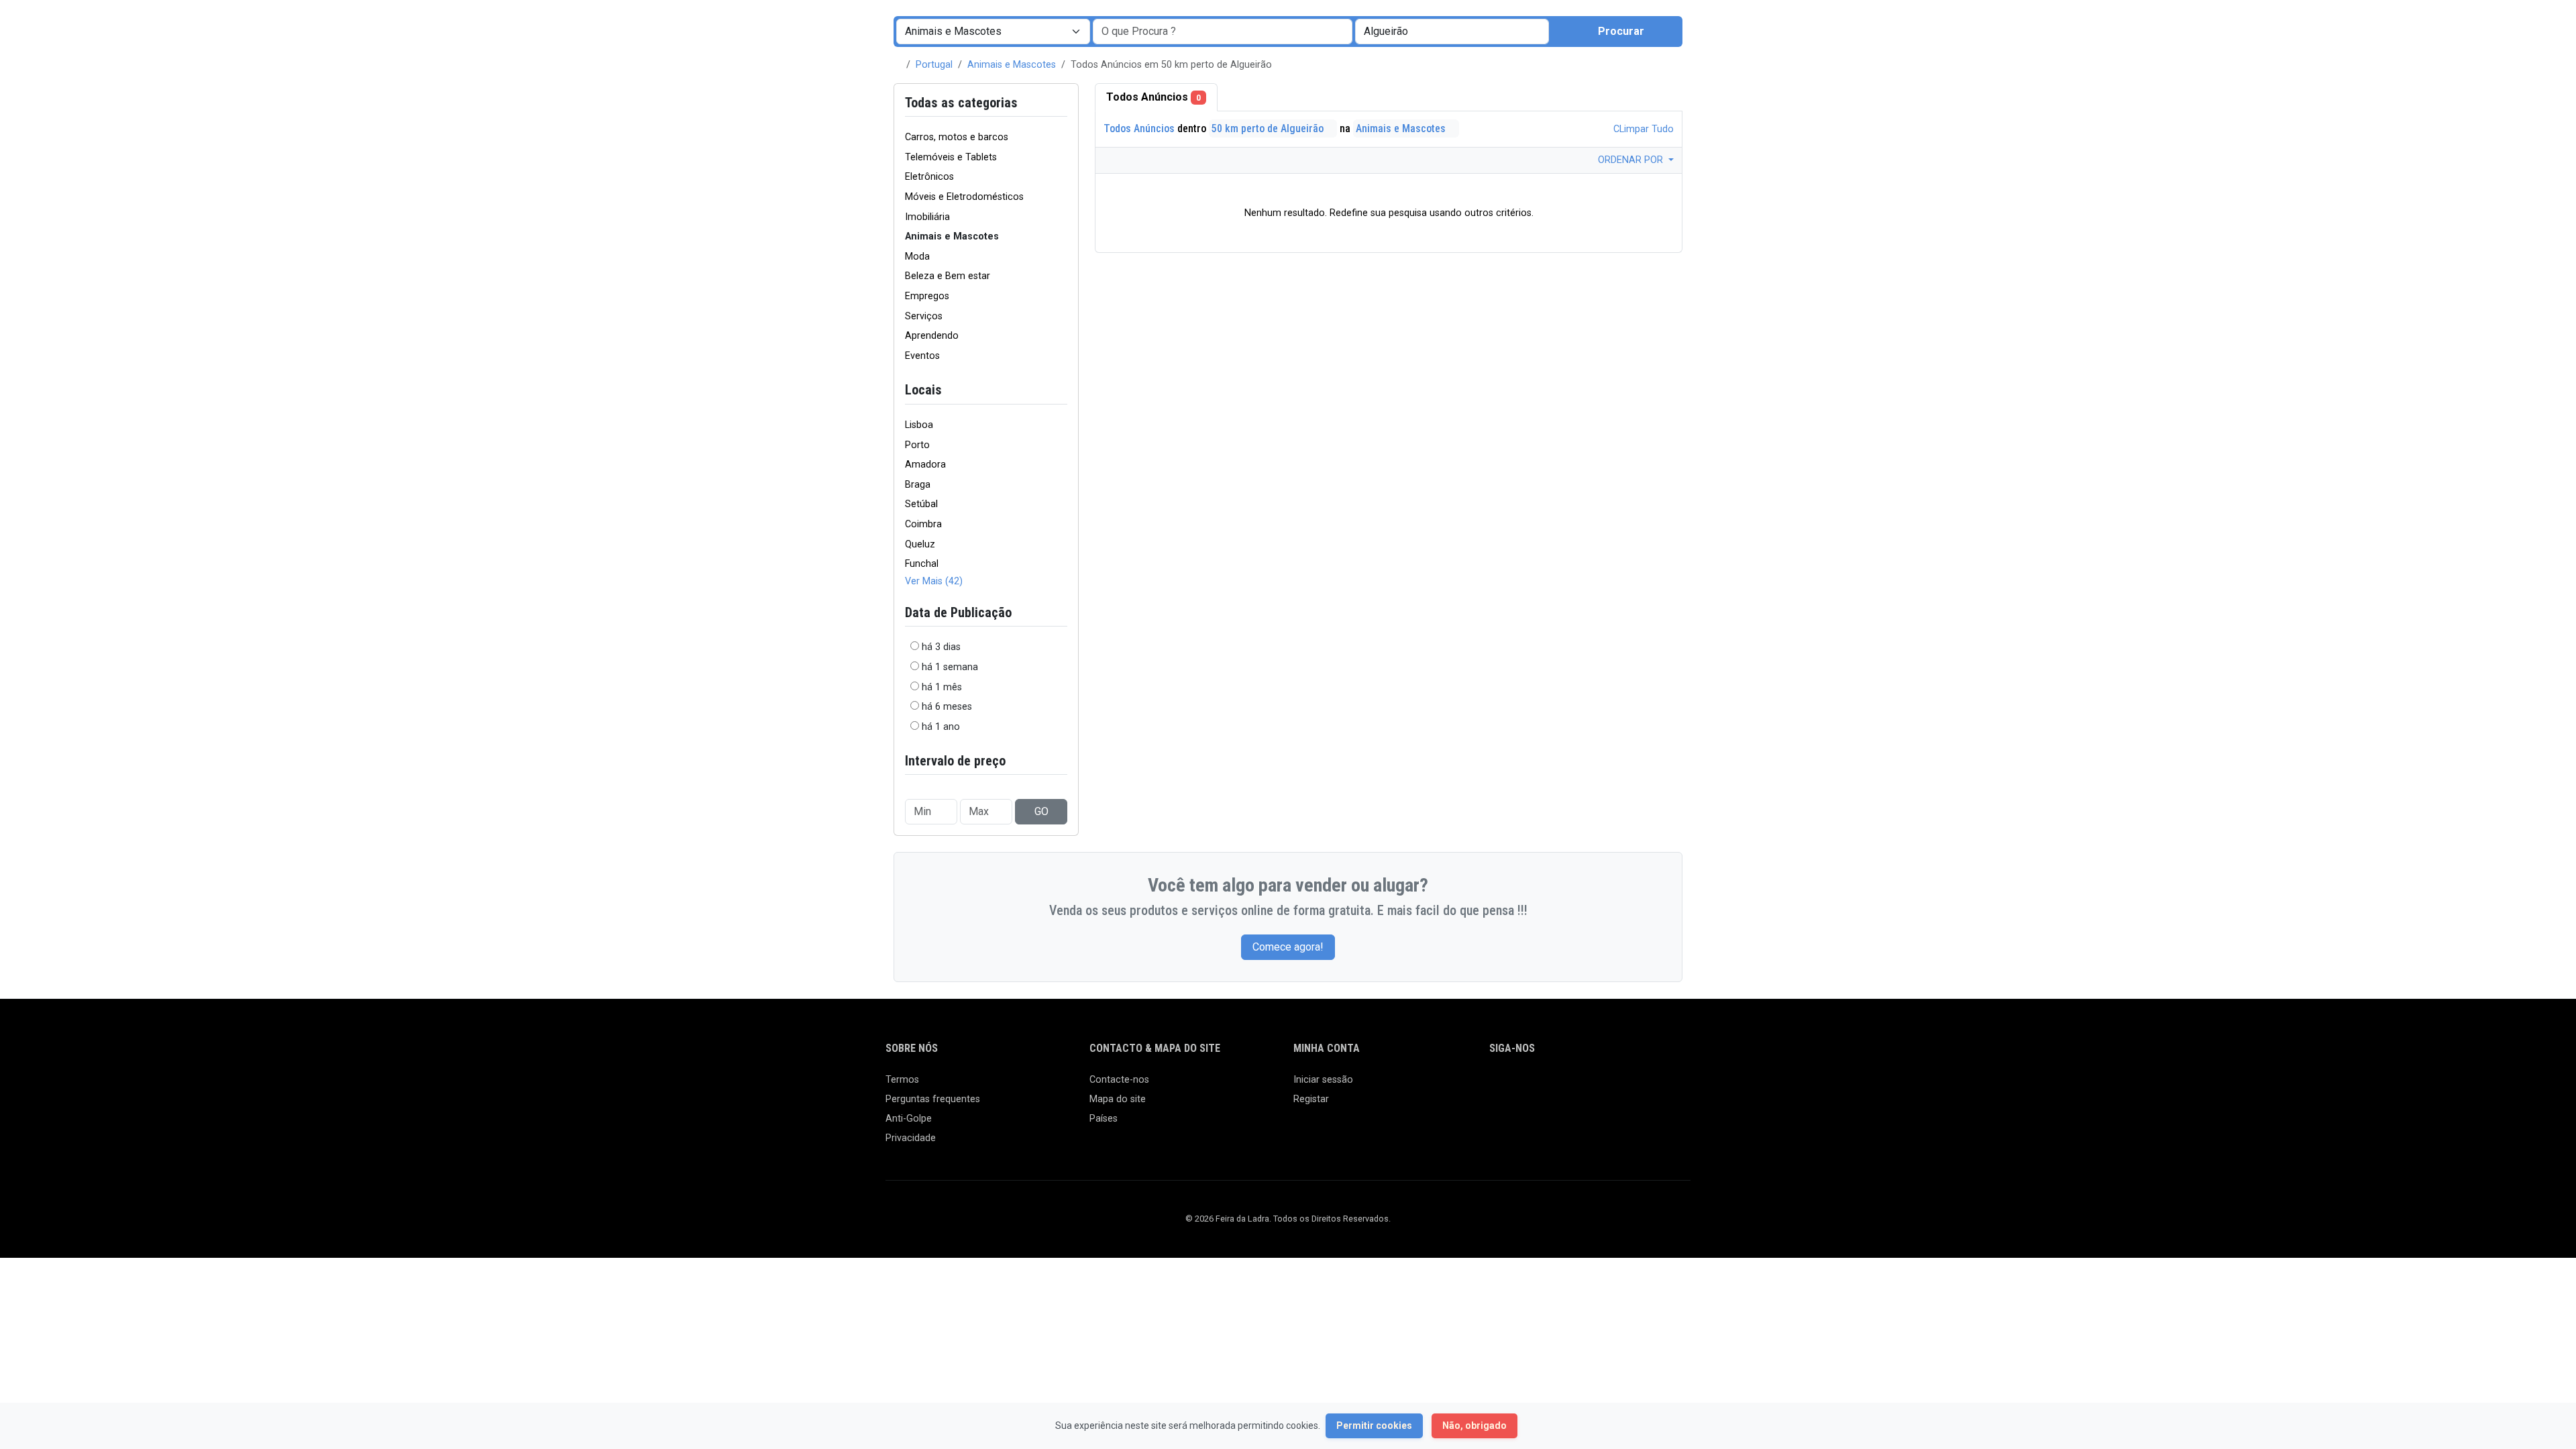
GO (1041, 811)
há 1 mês (942, 687)
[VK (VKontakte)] (1653, 1086)
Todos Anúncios (1153, 97)
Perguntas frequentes (933, 1099)
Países (1104, 1119)
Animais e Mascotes (1012, 65)
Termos (902, 1080)
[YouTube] (1614, 1086)
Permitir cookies (1374, 1426)
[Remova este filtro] (1062, 103)
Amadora (925, 465)
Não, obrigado (1474, 1426)
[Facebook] (1498, 1086)
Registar (1311, 1099)
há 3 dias (941, 647)
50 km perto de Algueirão (1269, 128)
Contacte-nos (1119, 1080)
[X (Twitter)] (1517, 1086)
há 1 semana (950, 667)
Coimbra (923, 524)
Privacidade (911, 1138)
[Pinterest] (1575, 1086)
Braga (918, 485)
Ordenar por (1632, 160)
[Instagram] (1537, 1086)
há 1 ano (941, 727)
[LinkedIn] (1556, 1086)
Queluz (920, 544)
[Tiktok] (1595, 1086)
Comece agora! (1288, 947)
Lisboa (919, 425)
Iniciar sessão (1323, 1080)
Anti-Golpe (909, 1119)
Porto (917, 445)
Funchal (922, 564)
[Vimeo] (1634, 1086)
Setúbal (921, 504)
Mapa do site (1118, 1099)
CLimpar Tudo (1642, 129)
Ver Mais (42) (934, 581)
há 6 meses (947, 707)
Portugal (934, 65)
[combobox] (1452, 32)
